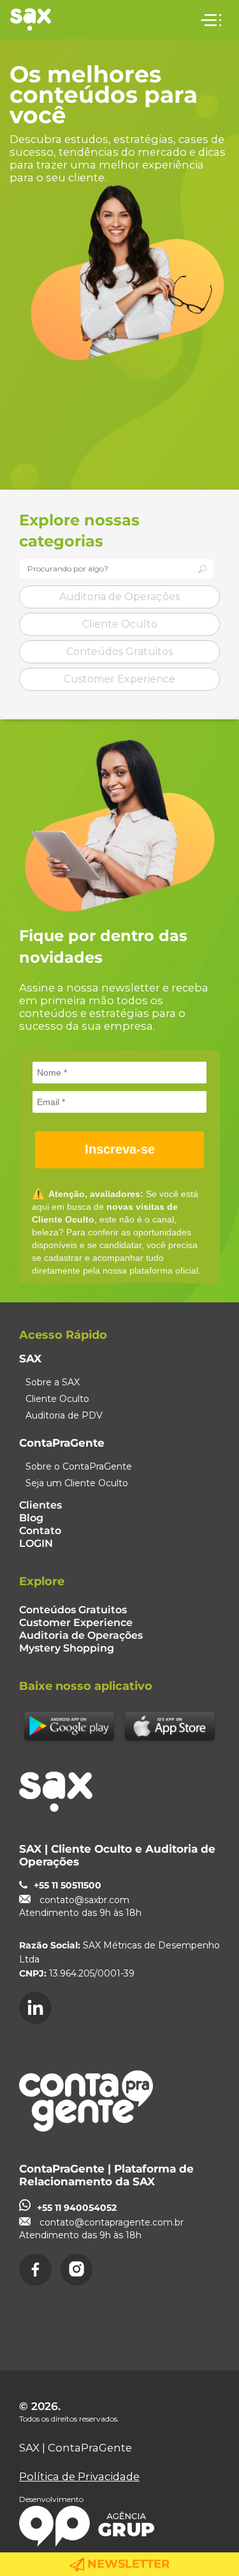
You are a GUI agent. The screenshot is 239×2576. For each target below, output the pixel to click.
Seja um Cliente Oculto (77, 1483)
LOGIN (36, 1543)
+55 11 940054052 (77, 2208)
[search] (202, 569)
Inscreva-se (120, 1149)
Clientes (40, 1505)
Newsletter (127, 2564)
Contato (40, 1531)
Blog (31, 1518)
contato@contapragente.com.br (112, 2222)
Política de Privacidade (79, 2476)
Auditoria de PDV (64, 1415)
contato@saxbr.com (84, 1900)
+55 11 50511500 (68, 1885)
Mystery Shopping (67, 1648)
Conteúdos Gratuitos (119, 652)
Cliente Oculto (120, 624)
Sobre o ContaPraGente (79, 1466)
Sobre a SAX (53, 1382)
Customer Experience (119, 679)
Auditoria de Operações (119, 597)
